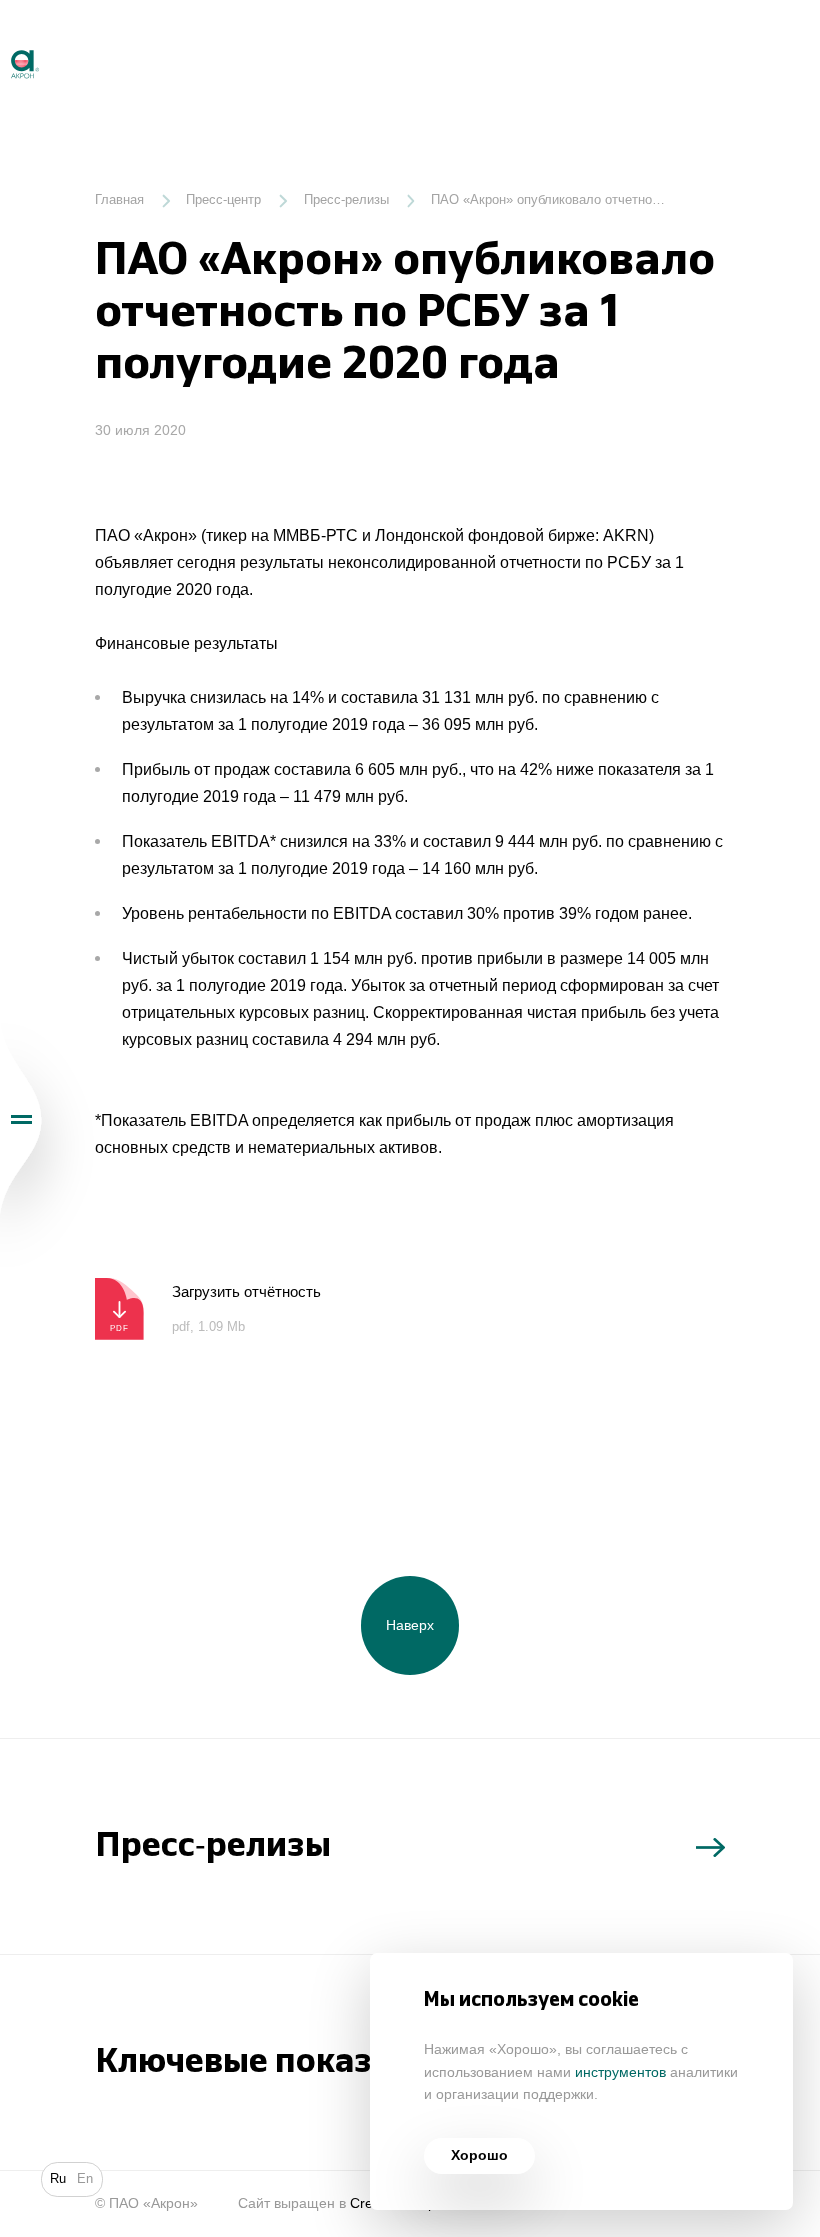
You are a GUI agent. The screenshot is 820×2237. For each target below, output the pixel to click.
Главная (119, 200)
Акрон (2, 41)
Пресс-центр (223, 200)
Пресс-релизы (346, 200)
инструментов (620, 2072)
